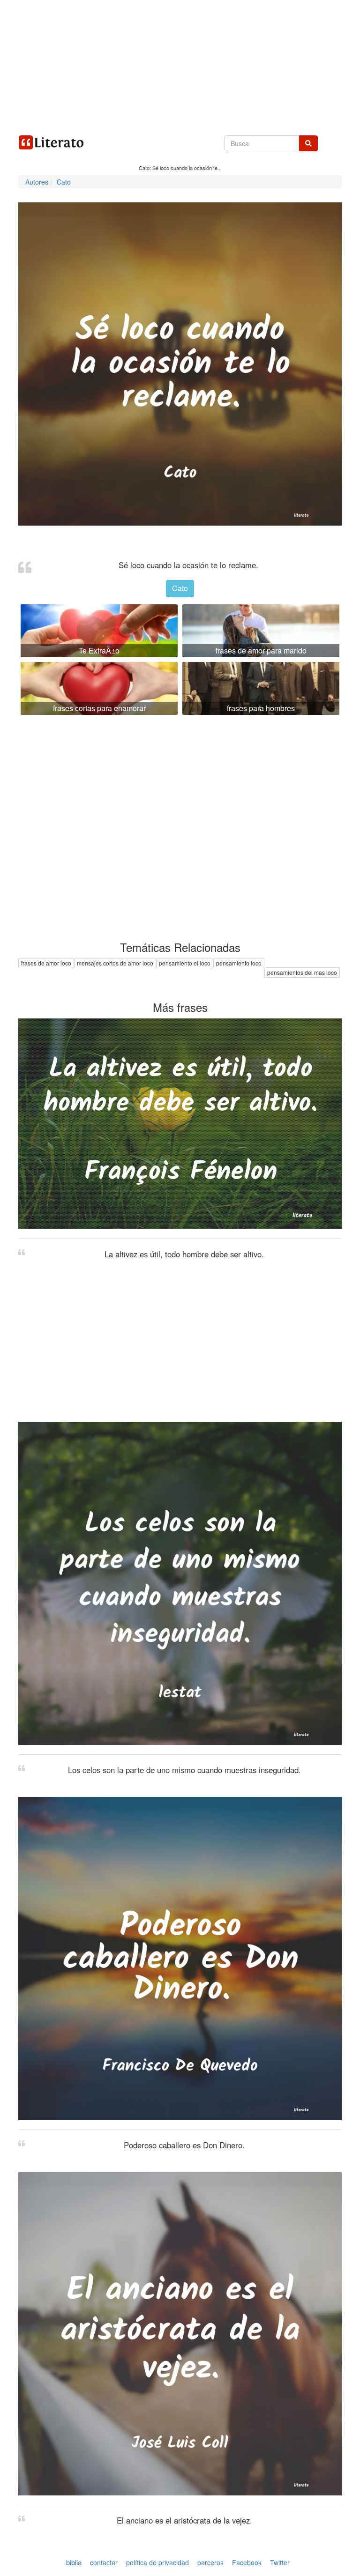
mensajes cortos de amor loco (115, 963)
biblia (74, 2562)
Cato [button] (180, 588)
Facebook (247, 2562)
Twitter (280, 2562)
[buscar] (308, 143)
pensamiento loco (239, 963)
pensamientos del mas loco (302, 972)
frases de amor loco (46, 963)
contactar (104, 2562)
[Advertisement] (180, 66)
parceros (210, 2562)
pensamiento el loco (185, 963)
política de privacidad (157, 2562)
